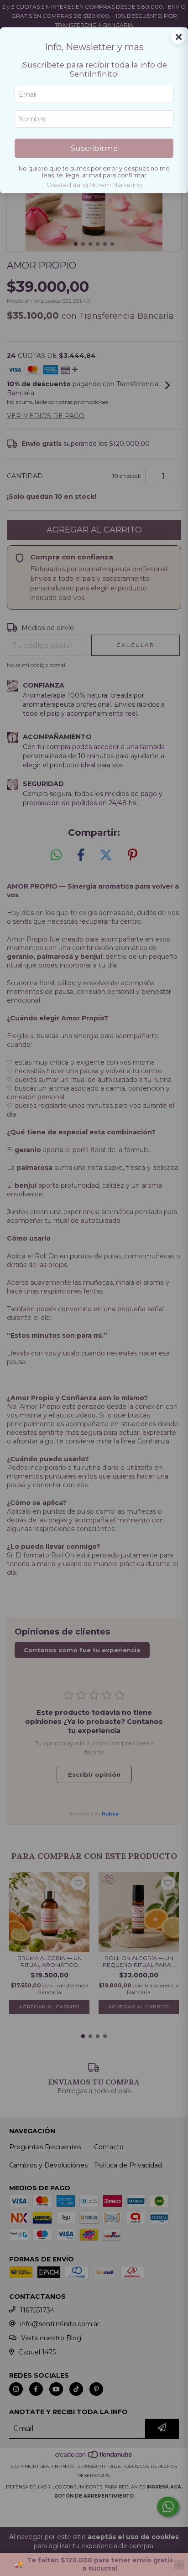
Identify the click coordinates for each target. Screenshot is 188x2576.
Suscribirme (94, 148)
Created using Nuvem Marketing (94, 185)
